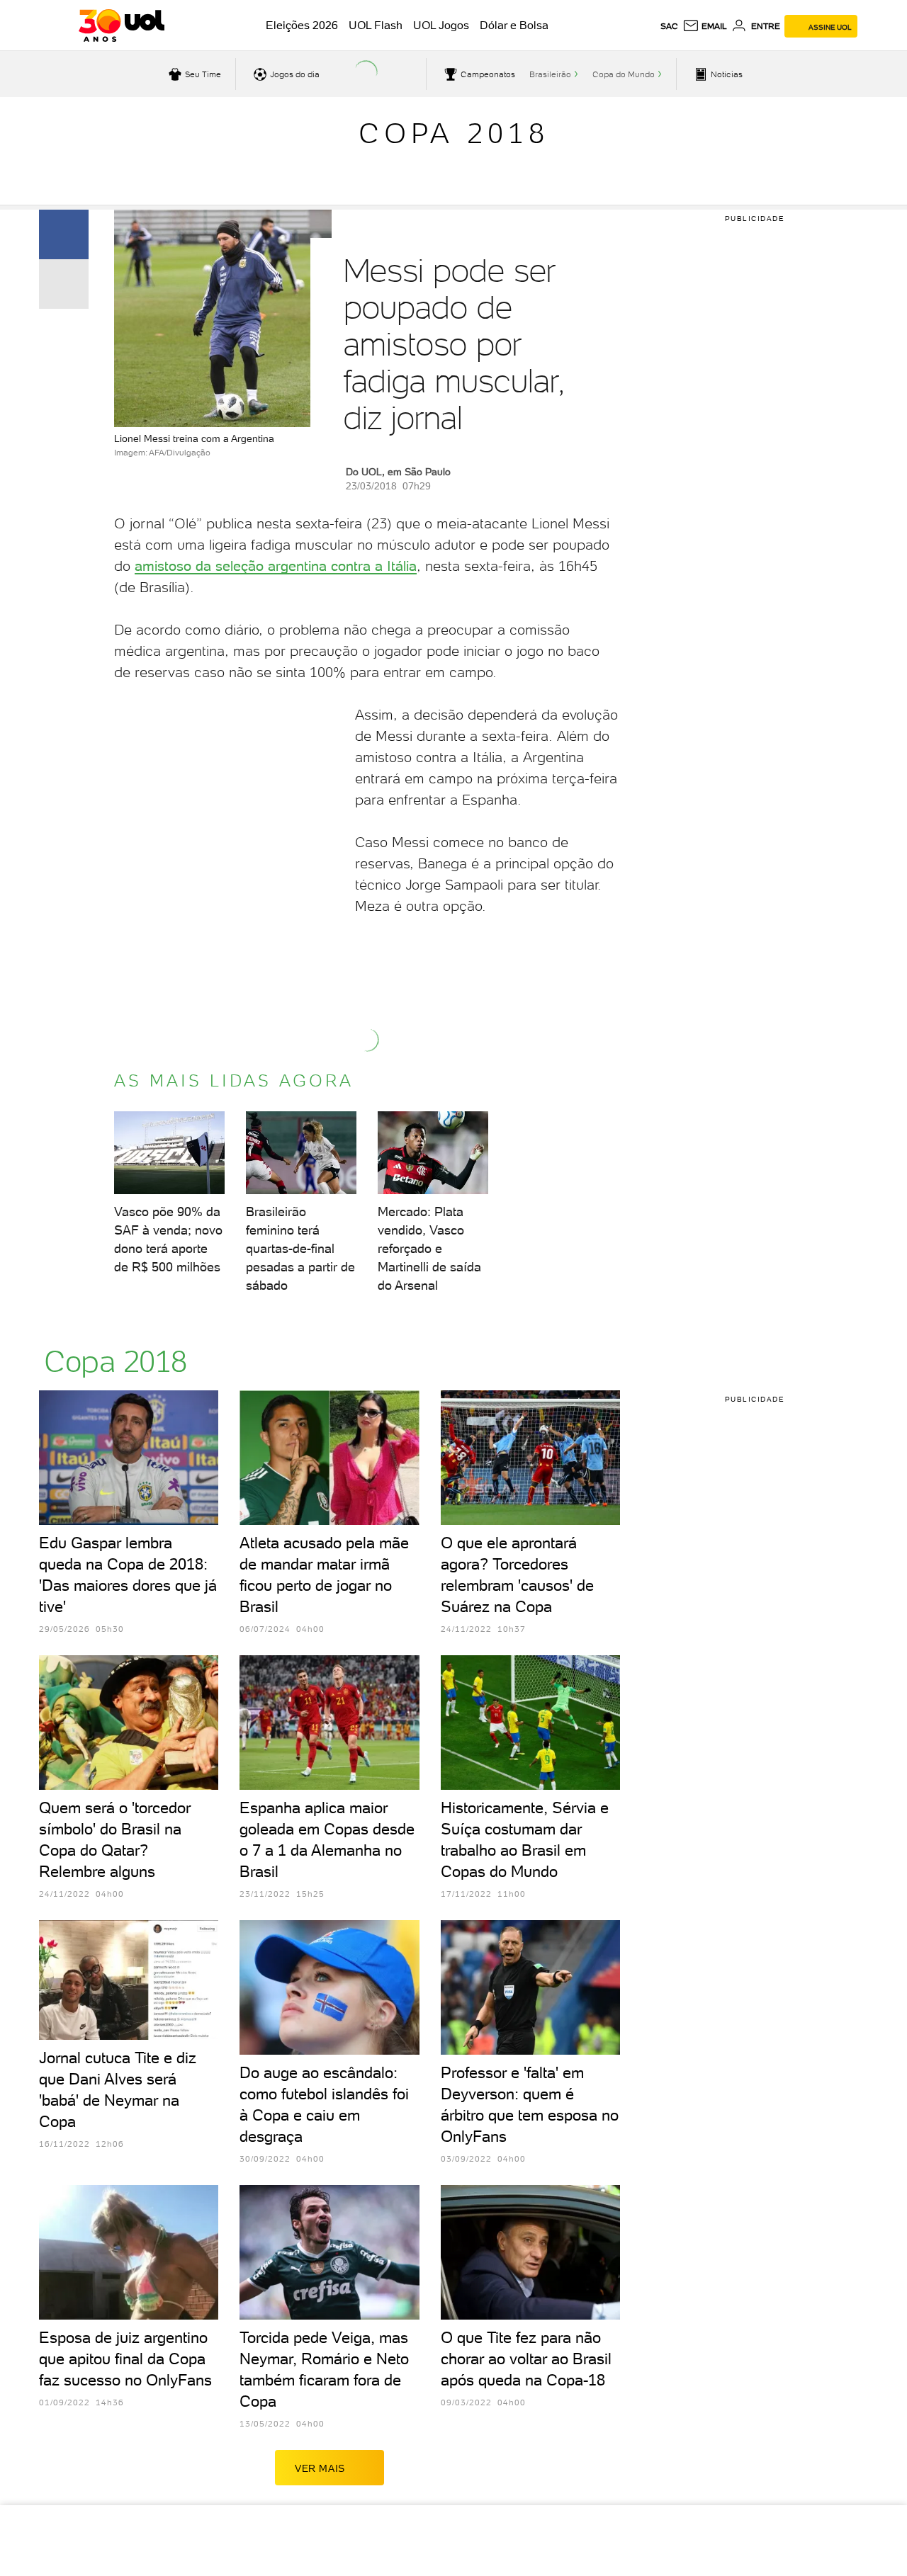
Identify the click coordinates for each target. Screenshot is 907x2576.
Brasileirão (550, 74)
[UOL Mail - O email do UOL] (705, 26)
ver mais (320, 2468)
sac (669, 26)
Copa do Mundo (624, 74)
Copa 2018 (454, 133)
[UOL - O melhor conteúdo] (122, 25)
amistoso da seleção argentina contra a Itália (276, 566)
